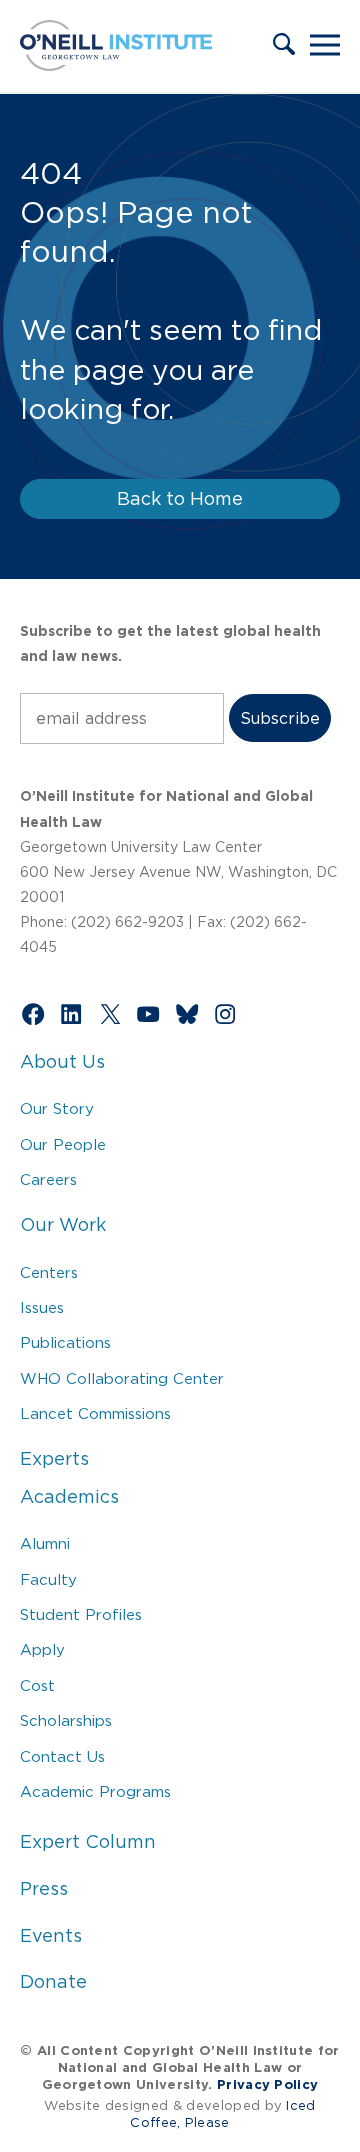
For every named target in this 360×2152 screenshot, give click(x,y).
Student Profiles (81, 1614)
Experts (54, 1459)
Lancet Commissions (95, 1413)
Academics (69, 1497)
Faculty (48, 1579)
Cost (37, 1685)
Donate (53, 1982)
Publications (65, 1342)
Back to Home (180, 499)
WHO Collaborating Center (122, 1378)
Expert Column (88, 1842)
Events (51, 1936)
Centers (49, 1272)
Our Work (63, 1225)
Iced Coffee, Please (223, 2114)
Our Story (57, 1108)
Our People (63, 1144)
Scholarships (66, 1720)
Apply (42, 1649)
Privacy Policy (267, 2084)
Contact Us (62, 1756)
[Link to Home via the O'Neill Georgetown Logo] (116, 65)
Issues (42, 1307)
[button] (284, 46)
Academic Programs (95, 1791)
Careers (48, 1179)
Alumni (45, 1543)
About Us (62, 1062)
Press (44, 1889)
